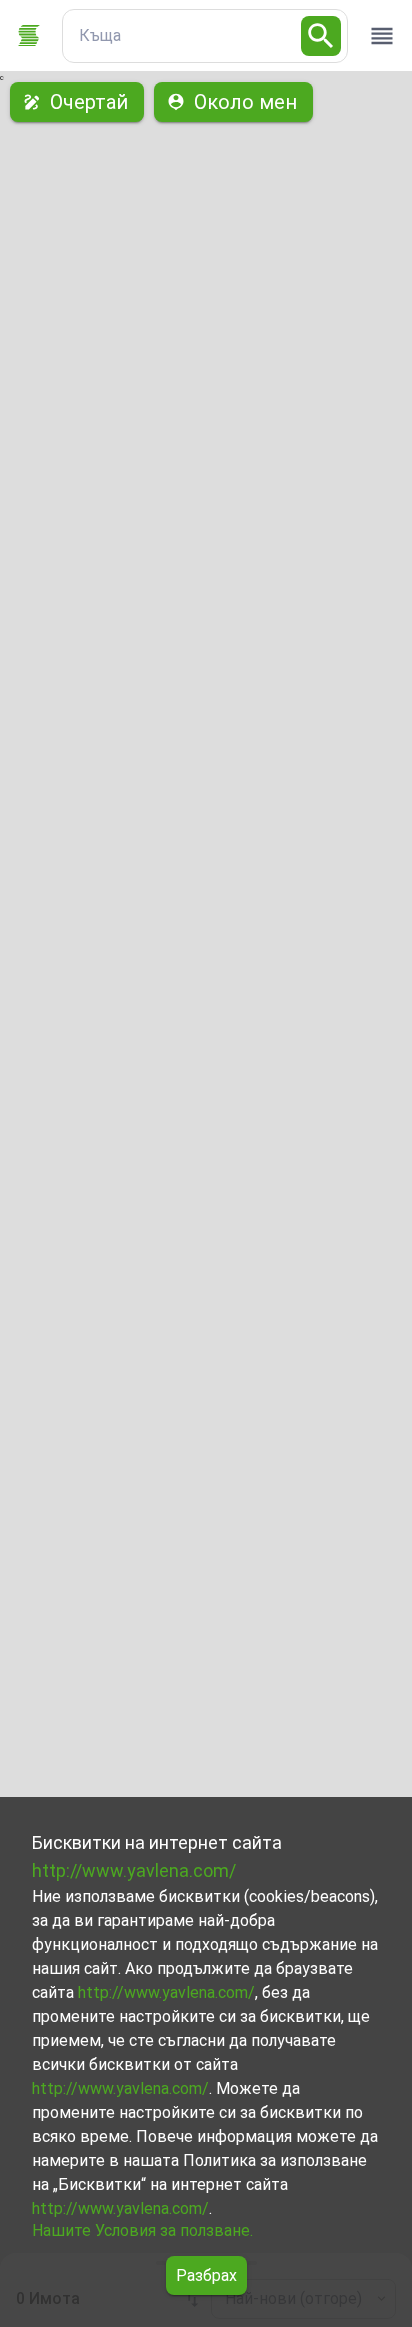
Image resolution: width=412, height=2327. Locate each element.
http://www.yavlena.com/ (134, 1870)
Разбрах (206, 2275)
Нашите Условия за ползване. (142, 2230)
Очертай (89, 102)
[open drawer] (382, 36)
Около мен (245, 102)
